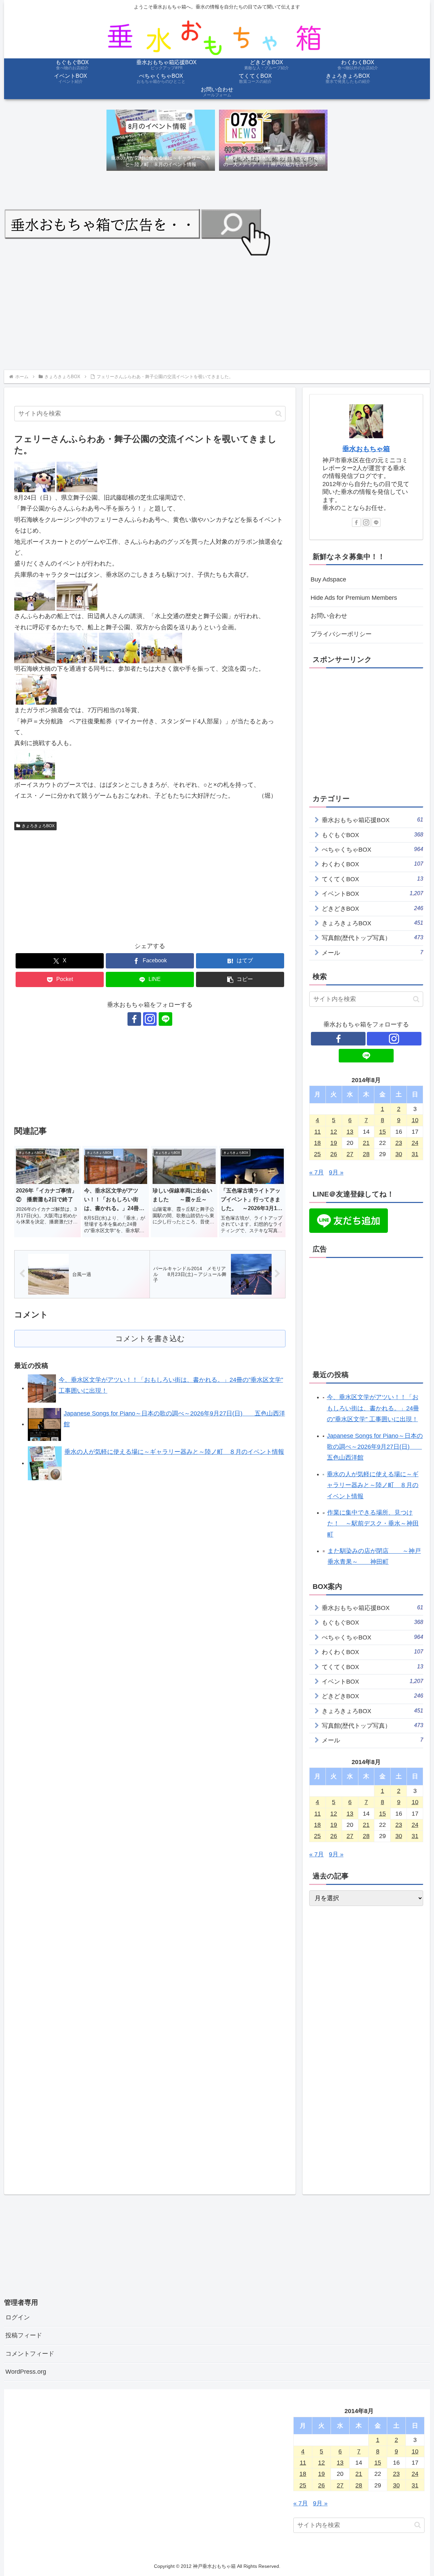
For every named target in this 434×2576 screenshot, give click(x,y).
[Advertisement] (208, 312)
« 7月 (317, 1172)
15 (382, 1132)
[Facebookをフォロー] (134, 1019)
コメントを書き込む (150, 1339)
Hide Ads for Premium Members (354, 598)
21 (366, 1143)
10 (415, 1120)
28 (366, 1154)
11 (318, 1132)
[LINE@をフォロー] (165, 1019)
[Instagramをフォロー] (150, 1019)
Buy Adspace (328, 579)
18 (317, 1143)
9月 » (336, 1172)
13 (350, 1132)
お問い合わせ (329, 616)
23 (399, 1143)
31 (415, 1154)
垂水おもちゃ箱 (366, 449)
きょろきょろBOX (38, 826)
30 (399, 1154)
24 (415, 1143)
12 (334, 1132)
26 (334, 1154)
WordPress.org (26, 2372)
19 (334, 1143)
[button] (279, 414)
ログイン (18, 2317)
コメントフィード (30, 2354)
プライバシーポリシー (341, 634)
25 (317, 1154)
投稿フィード (24, 2335)
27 (350, 1154)
